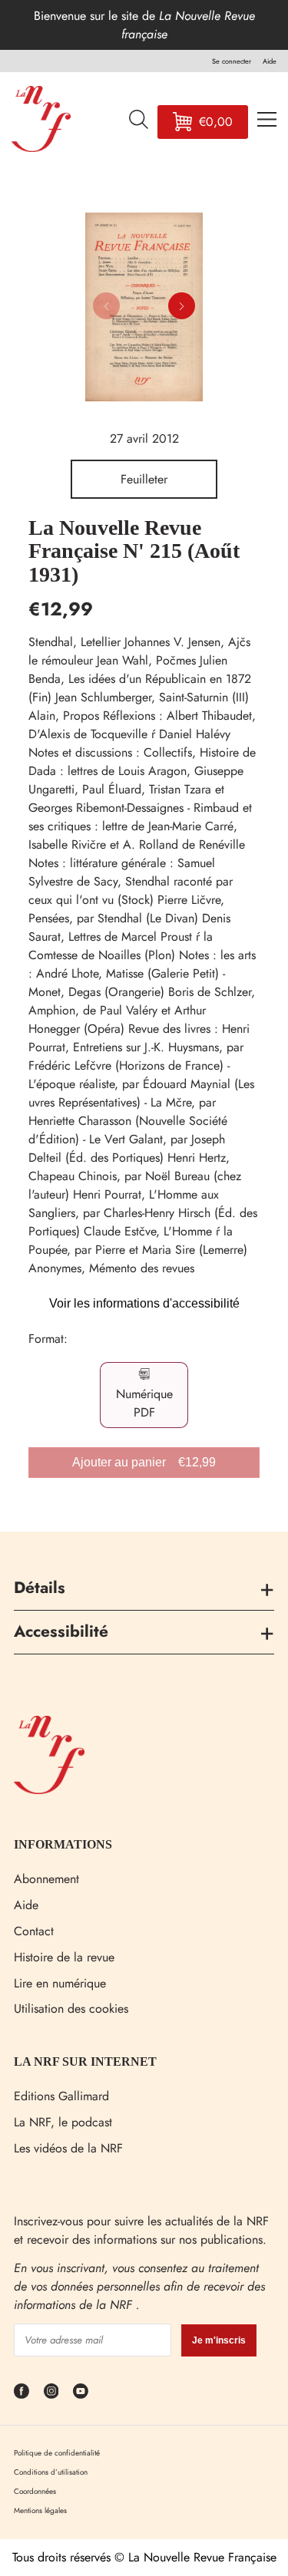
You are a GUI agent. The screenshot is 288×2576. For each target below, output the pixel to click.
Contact (34, 1931)
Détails (40, 1588)
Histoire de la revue (64, 1957)
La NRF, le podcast (63, 2122)
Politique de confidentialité (57, 2453)
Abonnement (46, 1879)
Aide (26, 1905)
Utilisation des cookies (71, 2009)
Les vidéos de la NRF (68, 2148)
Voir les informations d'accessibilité (144, 1303)
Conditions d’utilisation (51, 2472)
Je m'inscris (219, 2340)
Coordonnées (35, 2491)
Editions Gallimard (61, 2096)
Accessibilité (61, 1631)
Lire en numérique (60, 1983)
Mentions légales (40, 2510)
